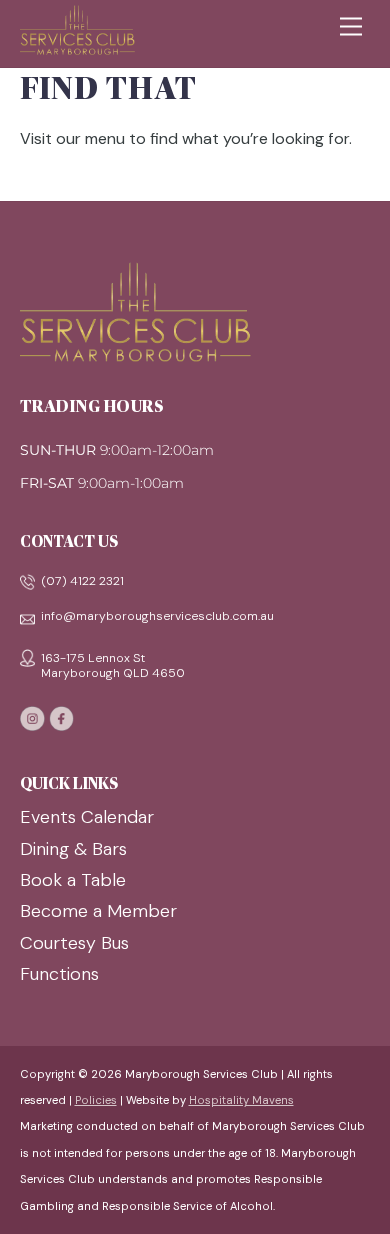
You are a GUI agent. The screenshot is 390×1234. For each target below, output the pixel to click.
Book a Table (73, 880)
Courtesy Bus (74, 943)
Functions (59, 974)
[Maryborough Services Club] (77, 46)
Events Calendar (87, 817)
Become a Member (98, 911)
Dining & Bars (73, 849)
